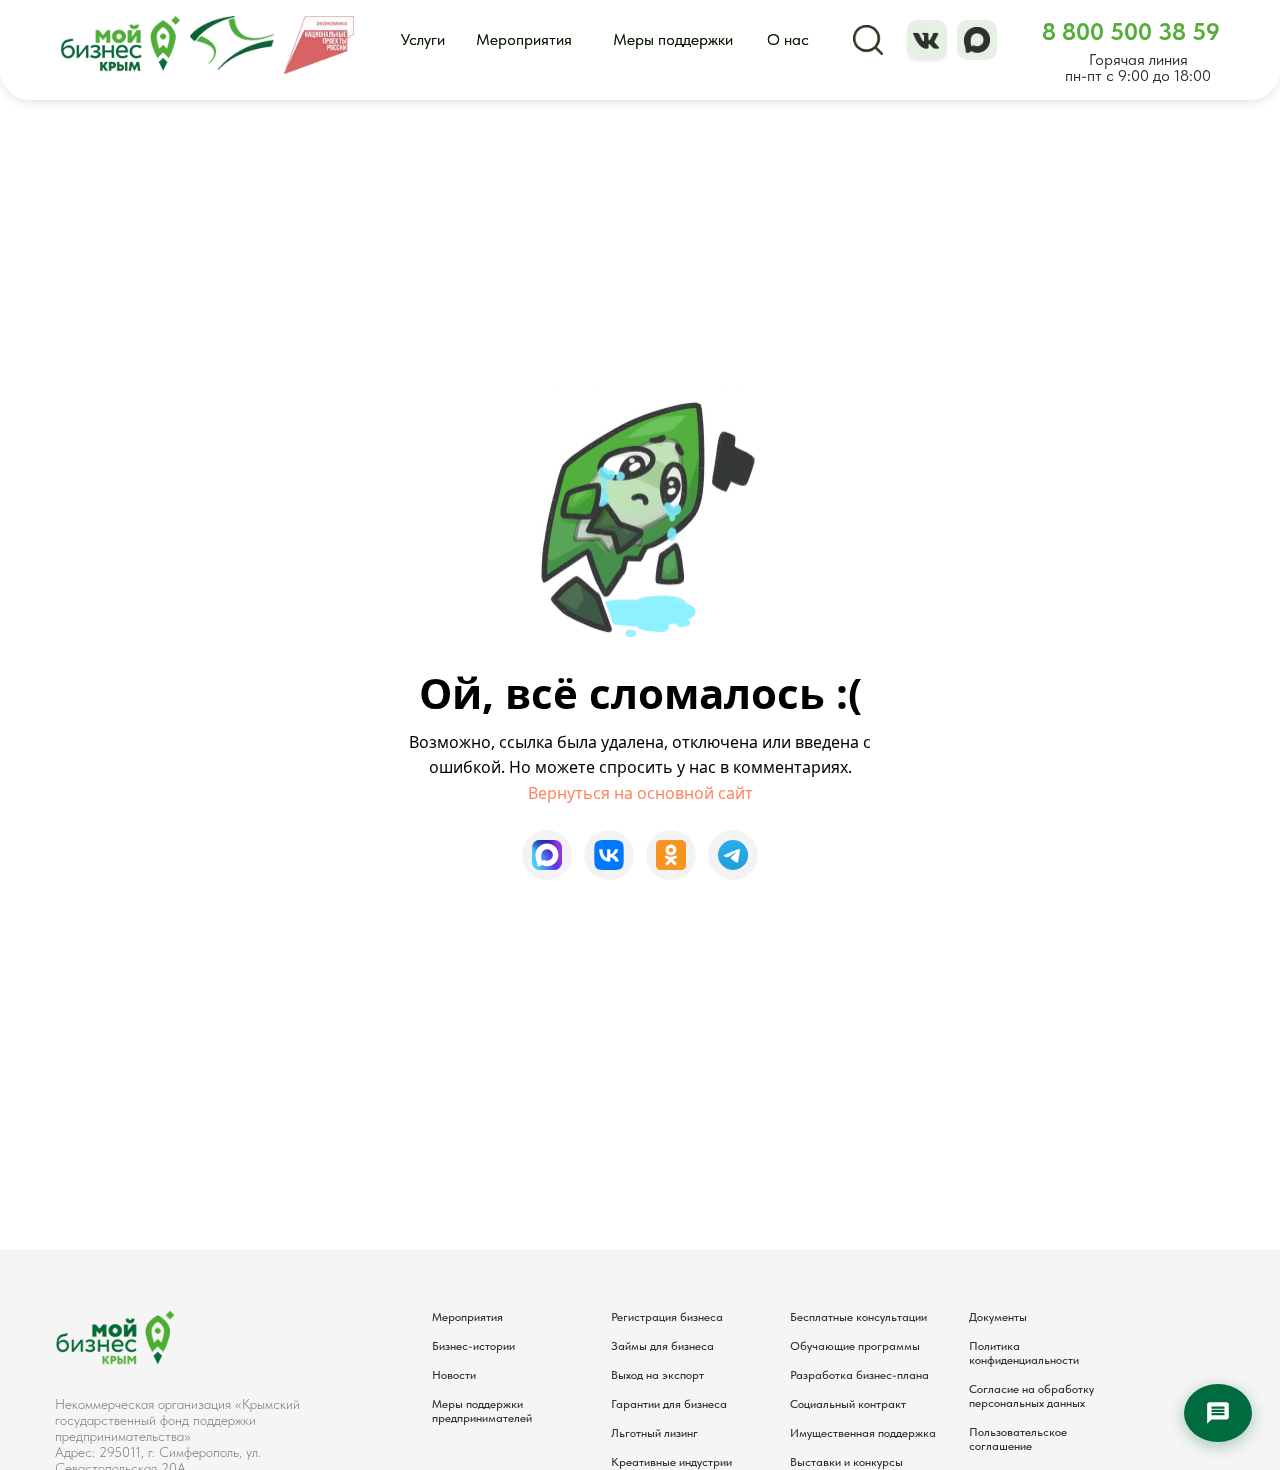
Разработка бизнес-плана (859, 1375)
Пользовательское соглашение (1018, 1439)
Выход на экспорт (657, 1375)
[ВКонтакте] (609, 855)
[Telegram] (733, 855)
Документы (998, 1317)
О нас (788, 39)
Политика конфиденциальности (1024, 1353)
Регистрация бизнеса (667, 1317)
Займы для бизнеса (662, 1346)
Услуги (423, 39)
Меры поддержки (673, 39)
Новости (454, 1375)
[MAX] (547, 855)
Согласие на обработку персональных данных (1031, 1396)
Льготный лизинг (654, 1433)
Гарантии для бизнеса (669, 1404)
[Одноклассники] (671, 855)
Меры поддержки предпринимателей (482, 1411)
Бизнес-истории (473, 1346)
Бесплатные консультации (858, 1317)
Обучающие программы (855, 1346)
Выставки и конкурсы (846, 1462)
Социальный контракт (848, 1404)
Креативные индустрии (671, 1462)
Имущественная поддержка (863, 1433)
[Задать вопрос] (1218, 1413)
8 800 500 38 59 (1131, 31)
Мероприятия (524, 39)
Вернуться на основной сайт (640, 793)
